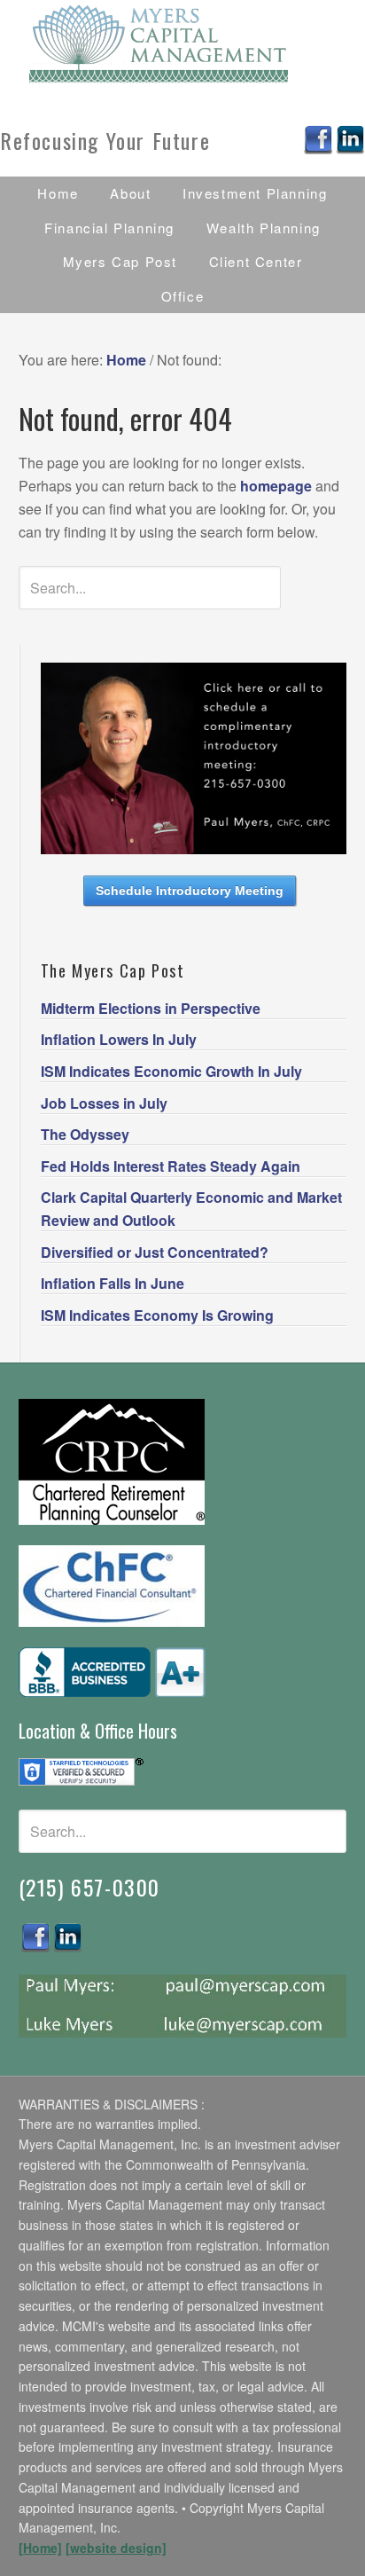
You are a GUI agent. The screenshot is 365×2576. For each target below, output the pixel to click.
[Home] (40, 2548)
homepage (276, 486)
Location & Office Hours (98, 1731)
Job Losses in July (104, 1103)
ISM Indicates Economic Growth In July (171, 1071)
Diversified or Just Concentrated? (155, 1252)
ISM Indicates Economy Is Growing (157, 1315)
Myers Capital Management (182, 44)
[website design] (116, 2548)
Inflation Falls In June (113, 1283)
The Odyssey (85, 1134)
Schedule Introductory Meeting (190, 891)
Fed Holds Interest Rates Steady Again (171, 1166)
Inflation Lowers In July (119, 1039)
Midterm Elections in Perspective (151, 1008)
